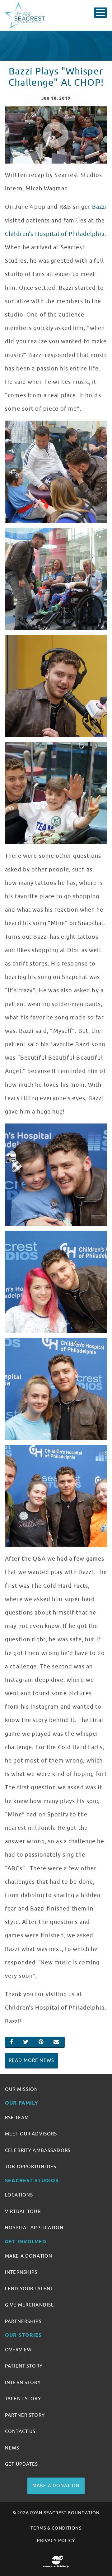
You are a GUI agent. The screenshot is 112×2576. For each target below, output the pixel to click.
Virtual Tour (23, 2211)
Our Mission (22, 2089)
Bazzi (100, 207)
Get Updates (22, 2464)
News (12, 2448)
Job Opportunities (31, 2167)
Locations (19, 2195)
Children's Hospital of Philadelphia (55, 234)
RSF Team (17, 2118)
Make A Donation (29, 2256)
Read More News (31, 2060)
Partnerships (23, 2321)
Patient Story (24, 2366)
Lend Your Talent (29, 2289)
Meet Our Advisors (31, 2134)
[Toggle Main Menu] (100, 13)
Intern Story (23, 2383)
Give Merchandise (30, 2305)
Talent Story (23, 2399)
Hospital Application (34, 2228)
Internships (21, 2272)
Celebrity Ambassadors (38, 2150)
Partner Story (25, 2415)
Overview (18, 2350)
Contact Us (20, 2431)
